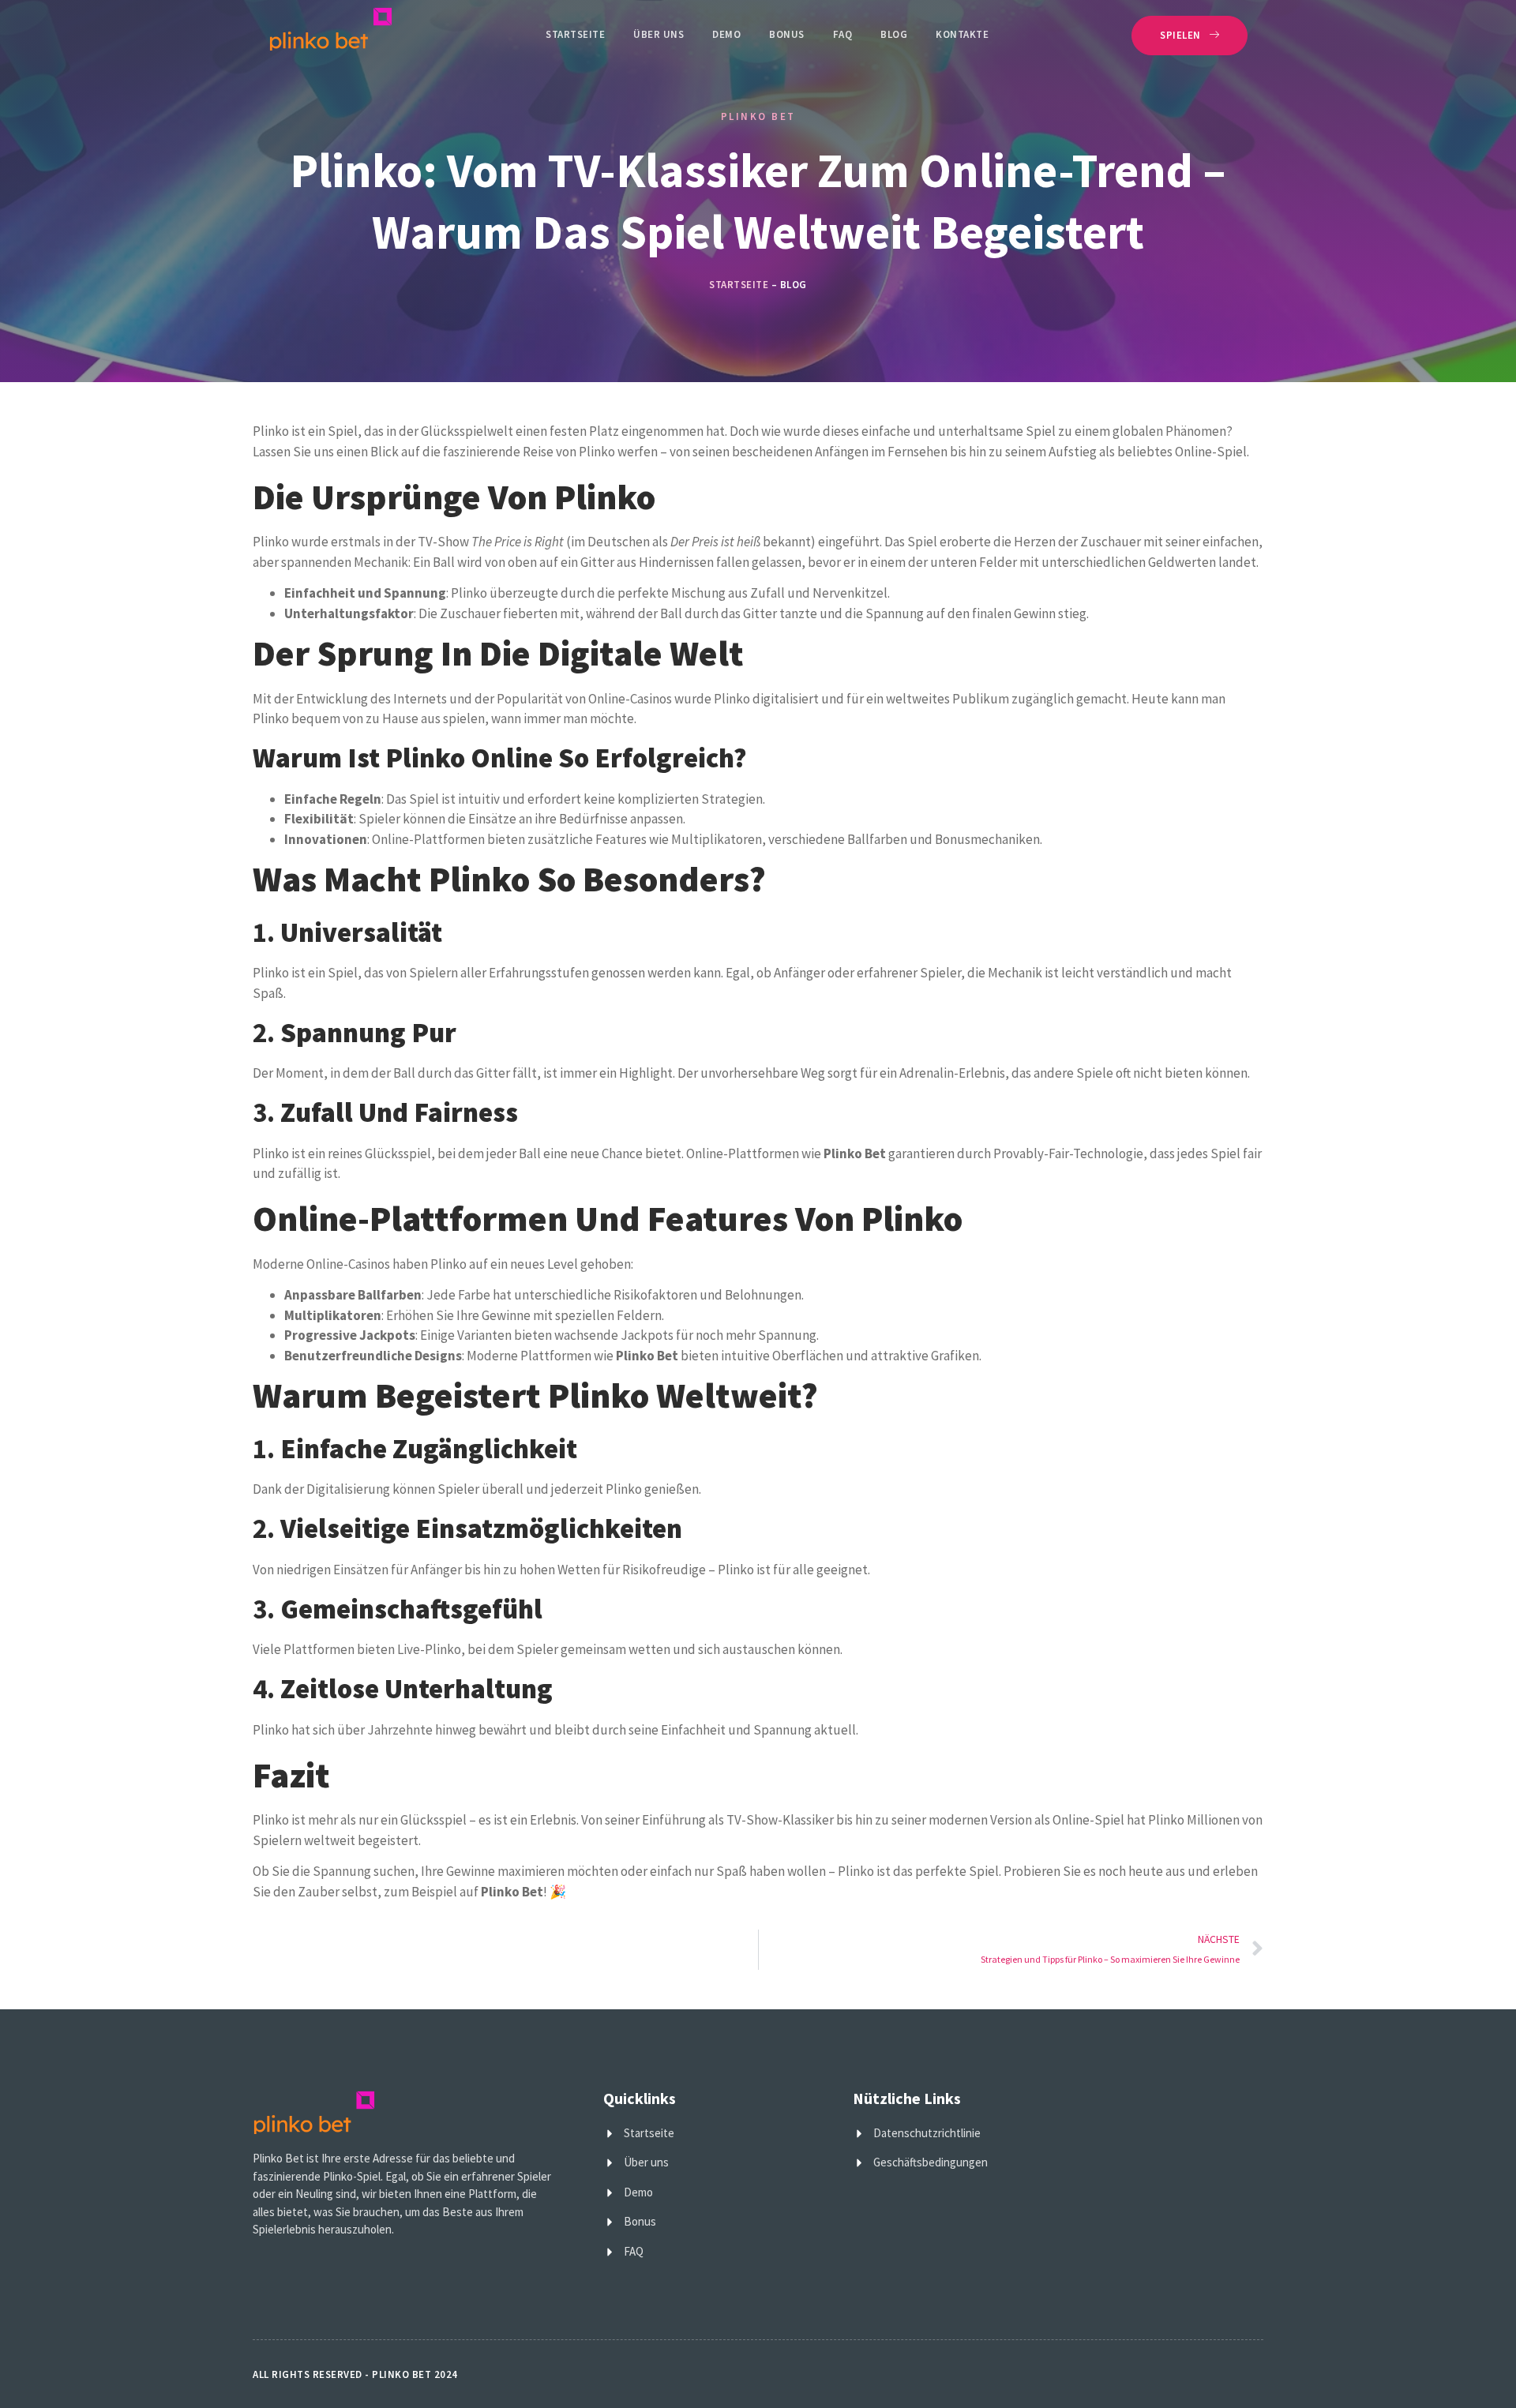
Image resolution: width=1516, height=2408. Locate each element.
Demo (726, 34)
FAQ (843, 34)
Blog (894, 34)
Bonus (787, 34)
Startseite (575, 34)
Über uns (659, 34)
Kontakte (962, 34)
